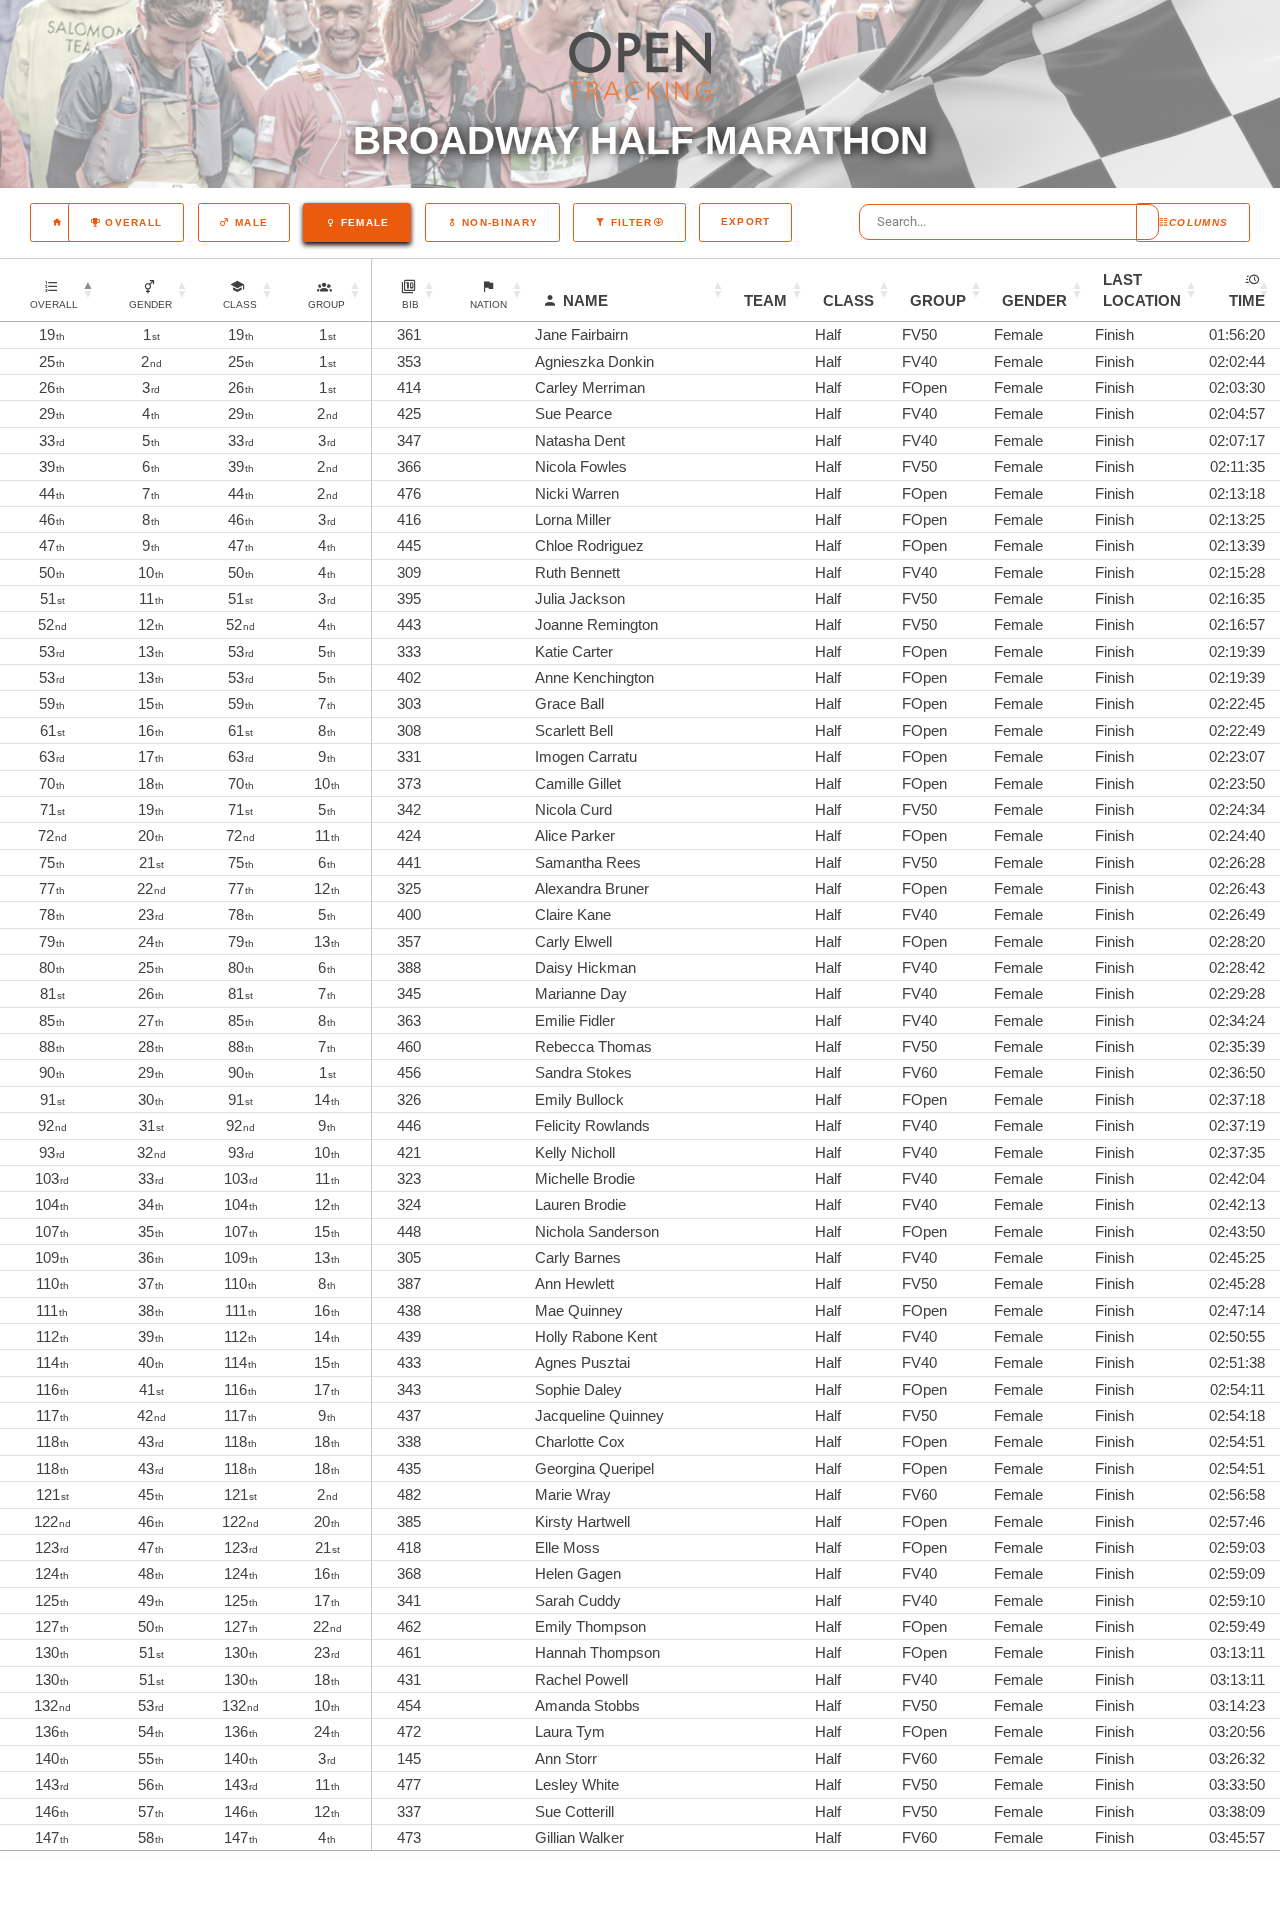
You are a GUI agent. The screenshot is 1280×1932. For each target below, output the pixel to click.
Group (938, 300)
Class (848, 300)
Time (1247, 300)
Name (585, 300)
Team (765, 300)
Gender (1034, 300)
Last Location (1142, 290)
